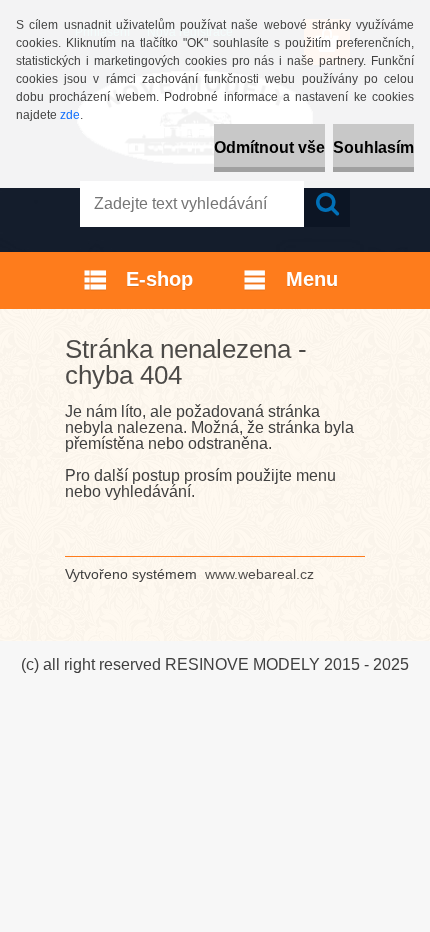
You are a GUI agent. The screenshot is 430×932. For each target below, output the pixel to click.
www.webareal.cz (259, 574)
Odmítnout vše (269, 147)
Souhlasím (373, 147)
